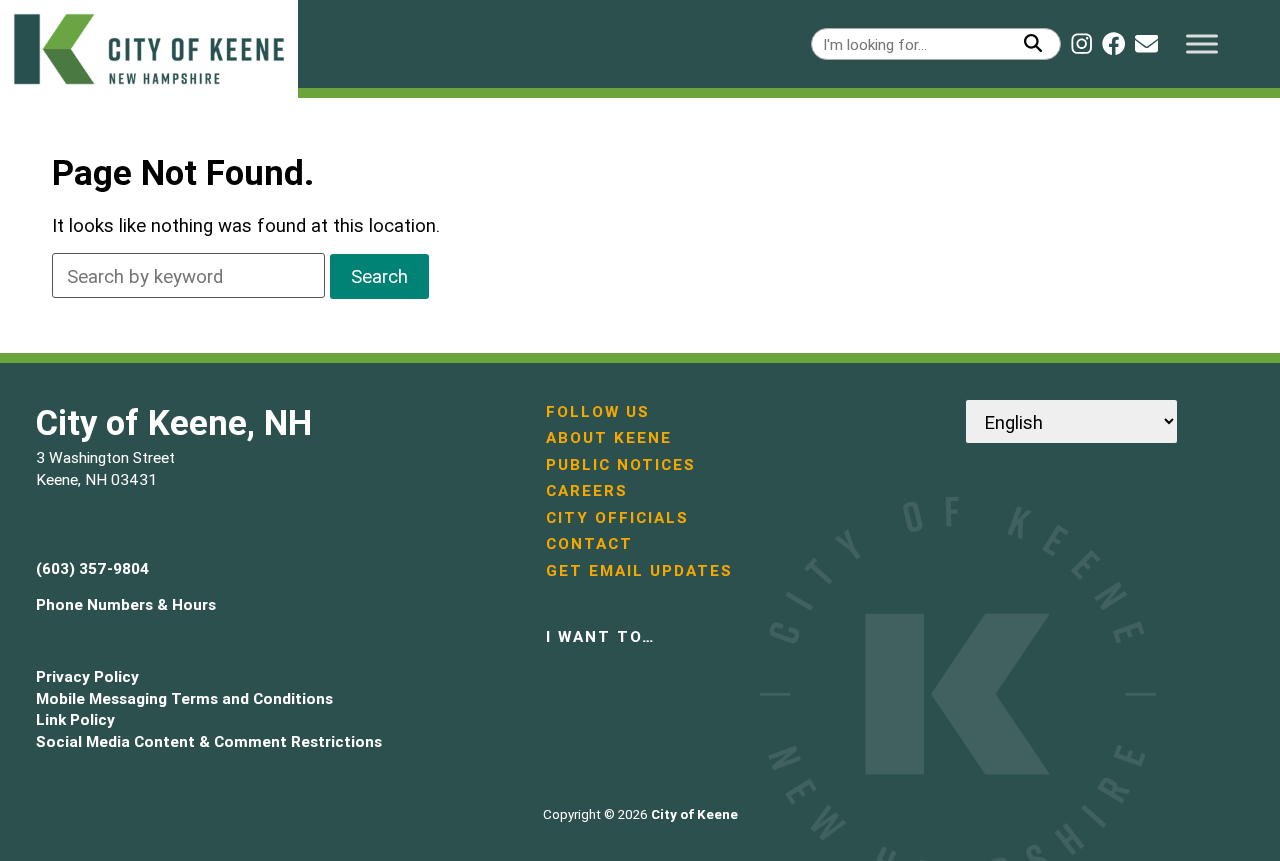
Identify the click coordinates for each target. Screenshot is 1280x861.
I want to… (600, 636)
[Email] (1146, 43)
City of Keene (694, 814)
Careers (587, 490)
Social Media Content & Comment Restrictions (209, 741)
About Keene (609, 437)
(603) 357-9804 (92, 568)
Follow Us (598, 411)
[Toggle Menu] (1202, 43)
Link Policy (75, 719)
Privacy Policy (87, 676)
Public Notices (621, 464)
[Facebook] (1113, 43)
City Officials (617, 517)
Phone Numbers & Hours (126, 604)
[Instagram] (1081, 43)
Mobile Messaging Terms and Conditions (184, 698)
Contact (589, 543)
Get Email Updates (639, 570)
